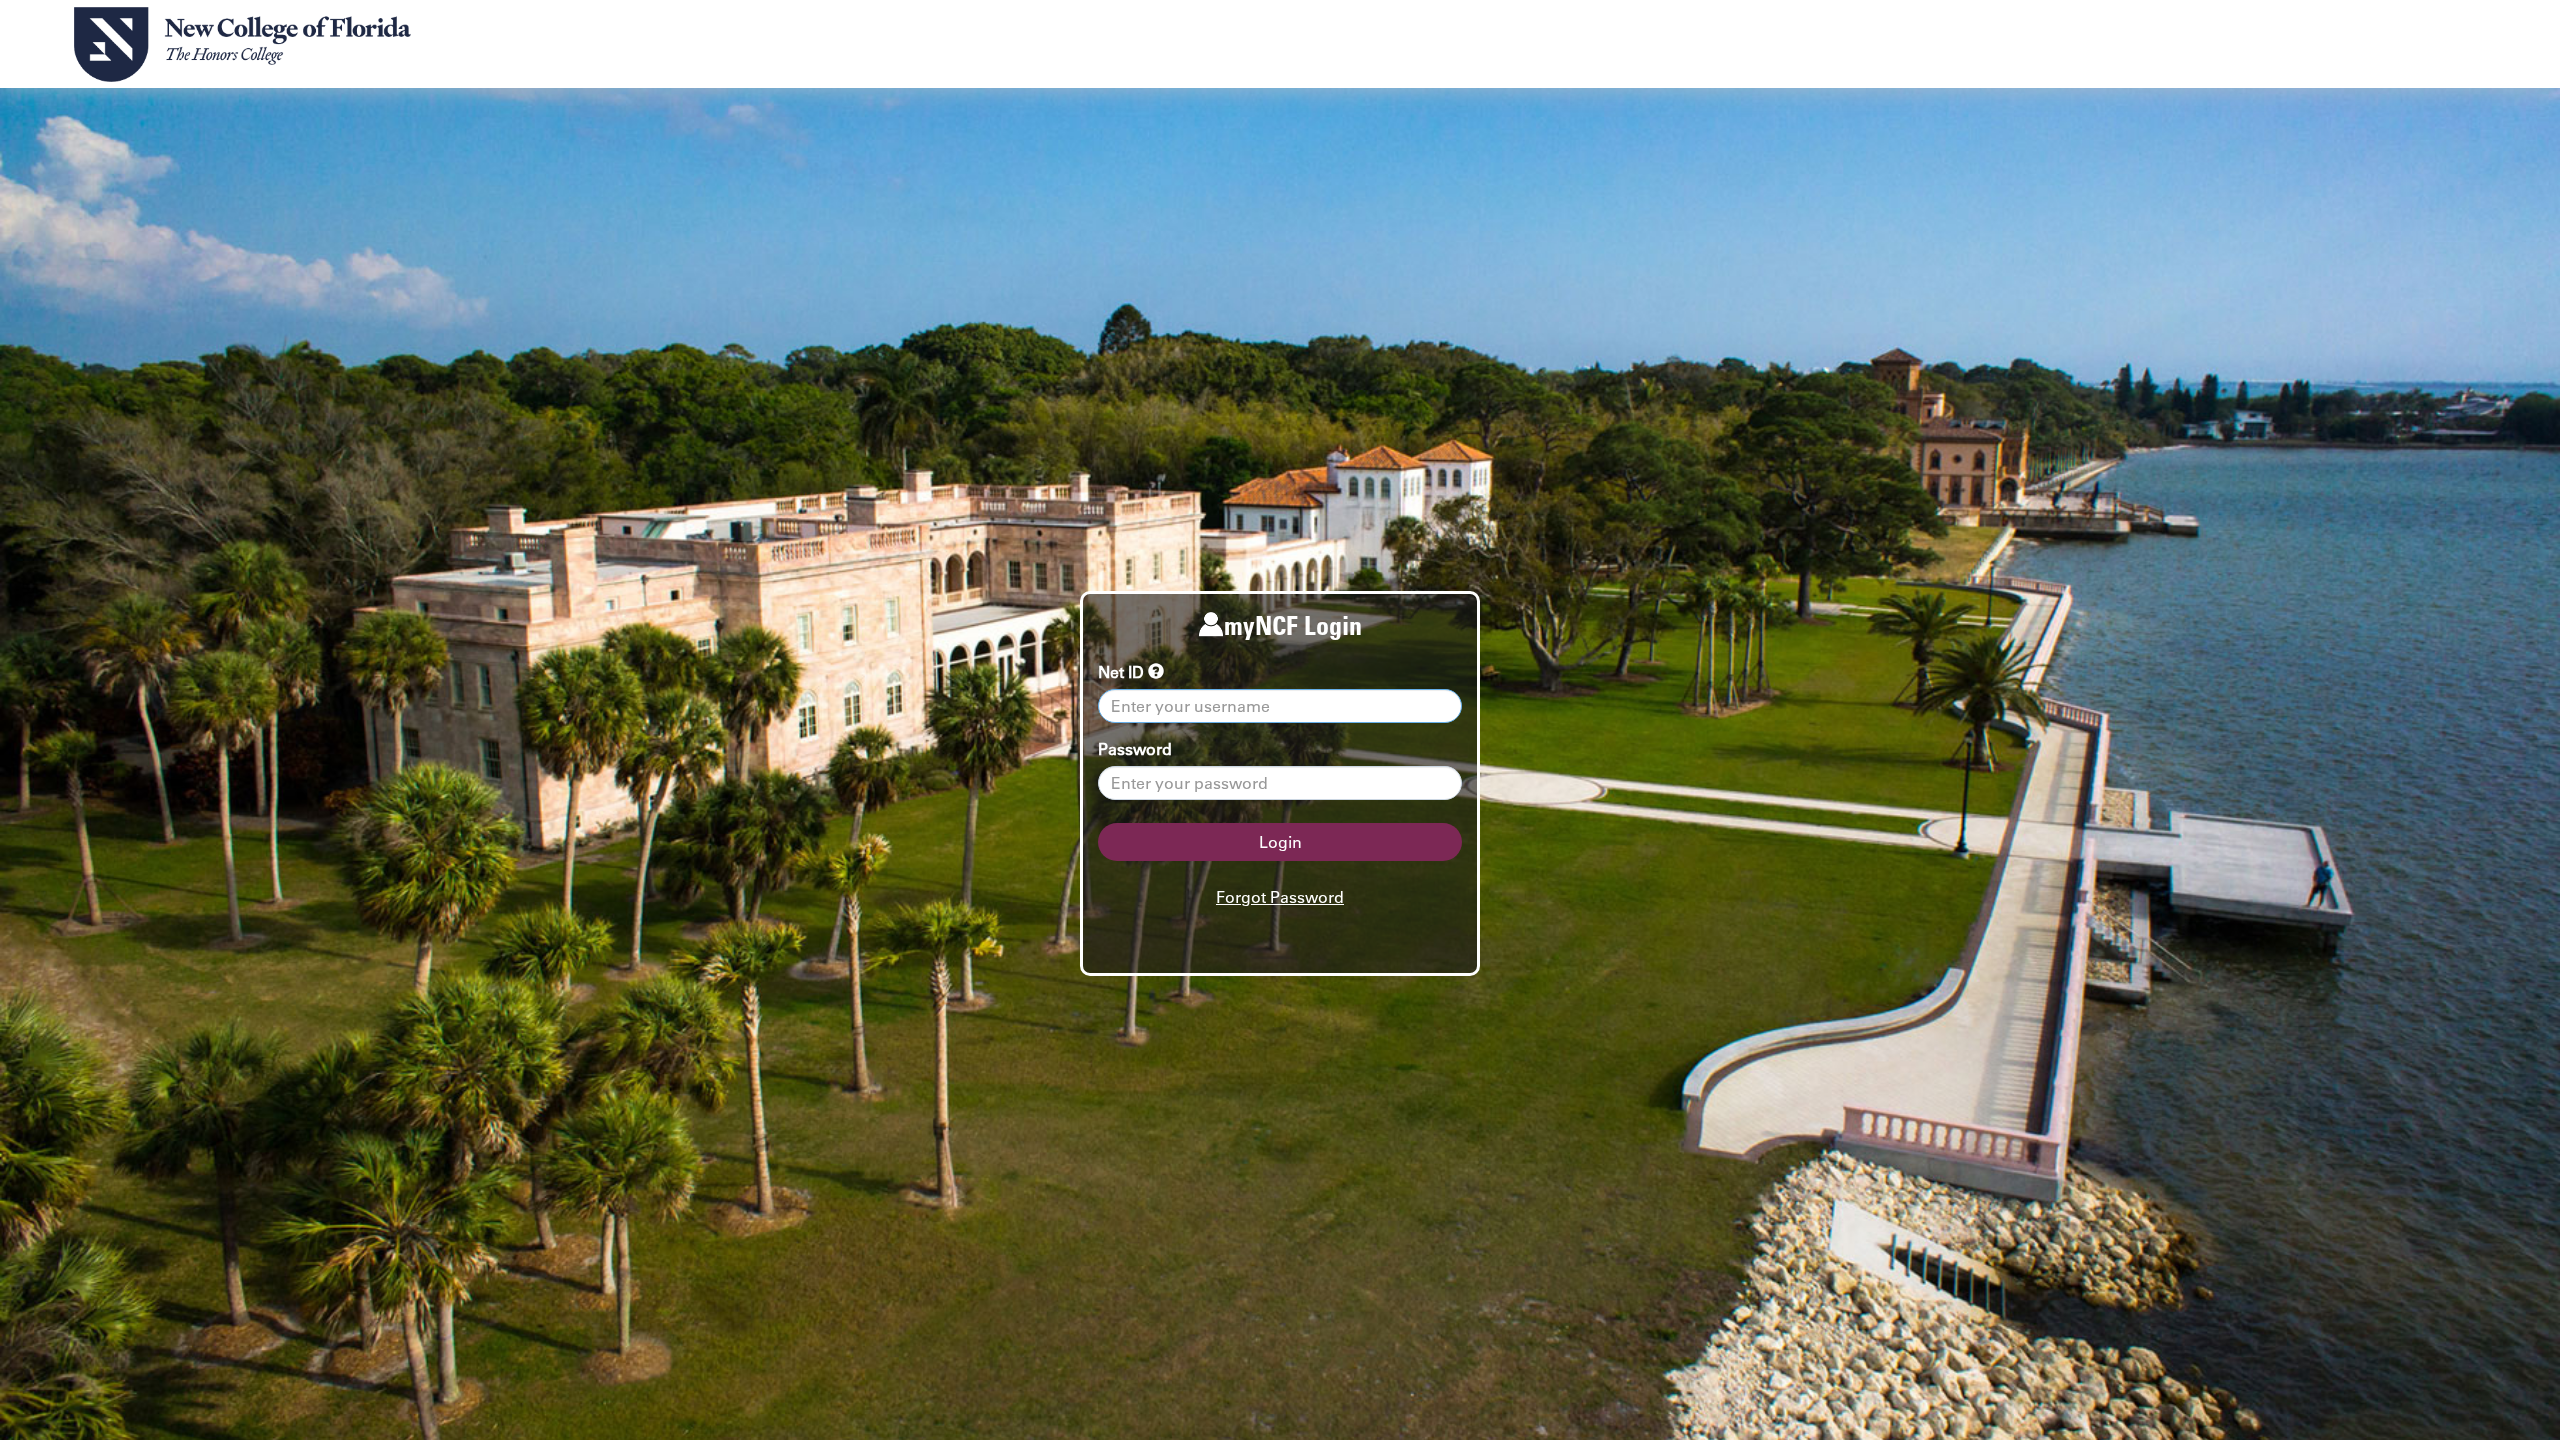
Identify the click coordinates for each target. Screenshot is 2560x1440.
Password (1135, 749)
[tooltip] (1156, 672)
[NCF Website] (242, 44)
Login (1280, 842)
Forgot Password (1280, 897)
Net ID (1123, 672)
